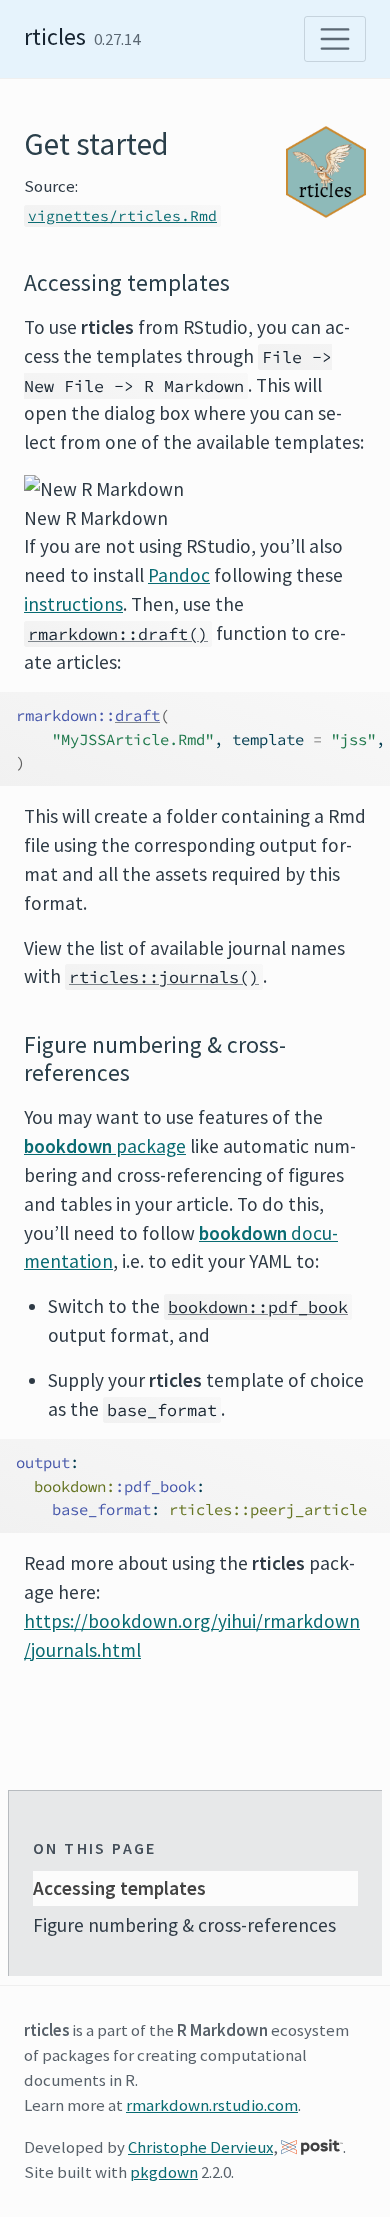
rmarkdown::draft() (118, 634)
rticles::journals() (164, 977)
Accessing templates (119, 1888)
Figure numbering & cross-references (184, 1925)
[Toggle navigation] (335, 39)
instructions (73, 604)
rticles (55, 36)
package (105, 1146)
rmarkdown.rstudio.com (212, 2105)
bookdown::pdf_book (258, 1307)
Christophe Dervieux (200, 2147)
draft (137, 715)
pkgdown (164, 2172)
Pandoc (179, 575)
